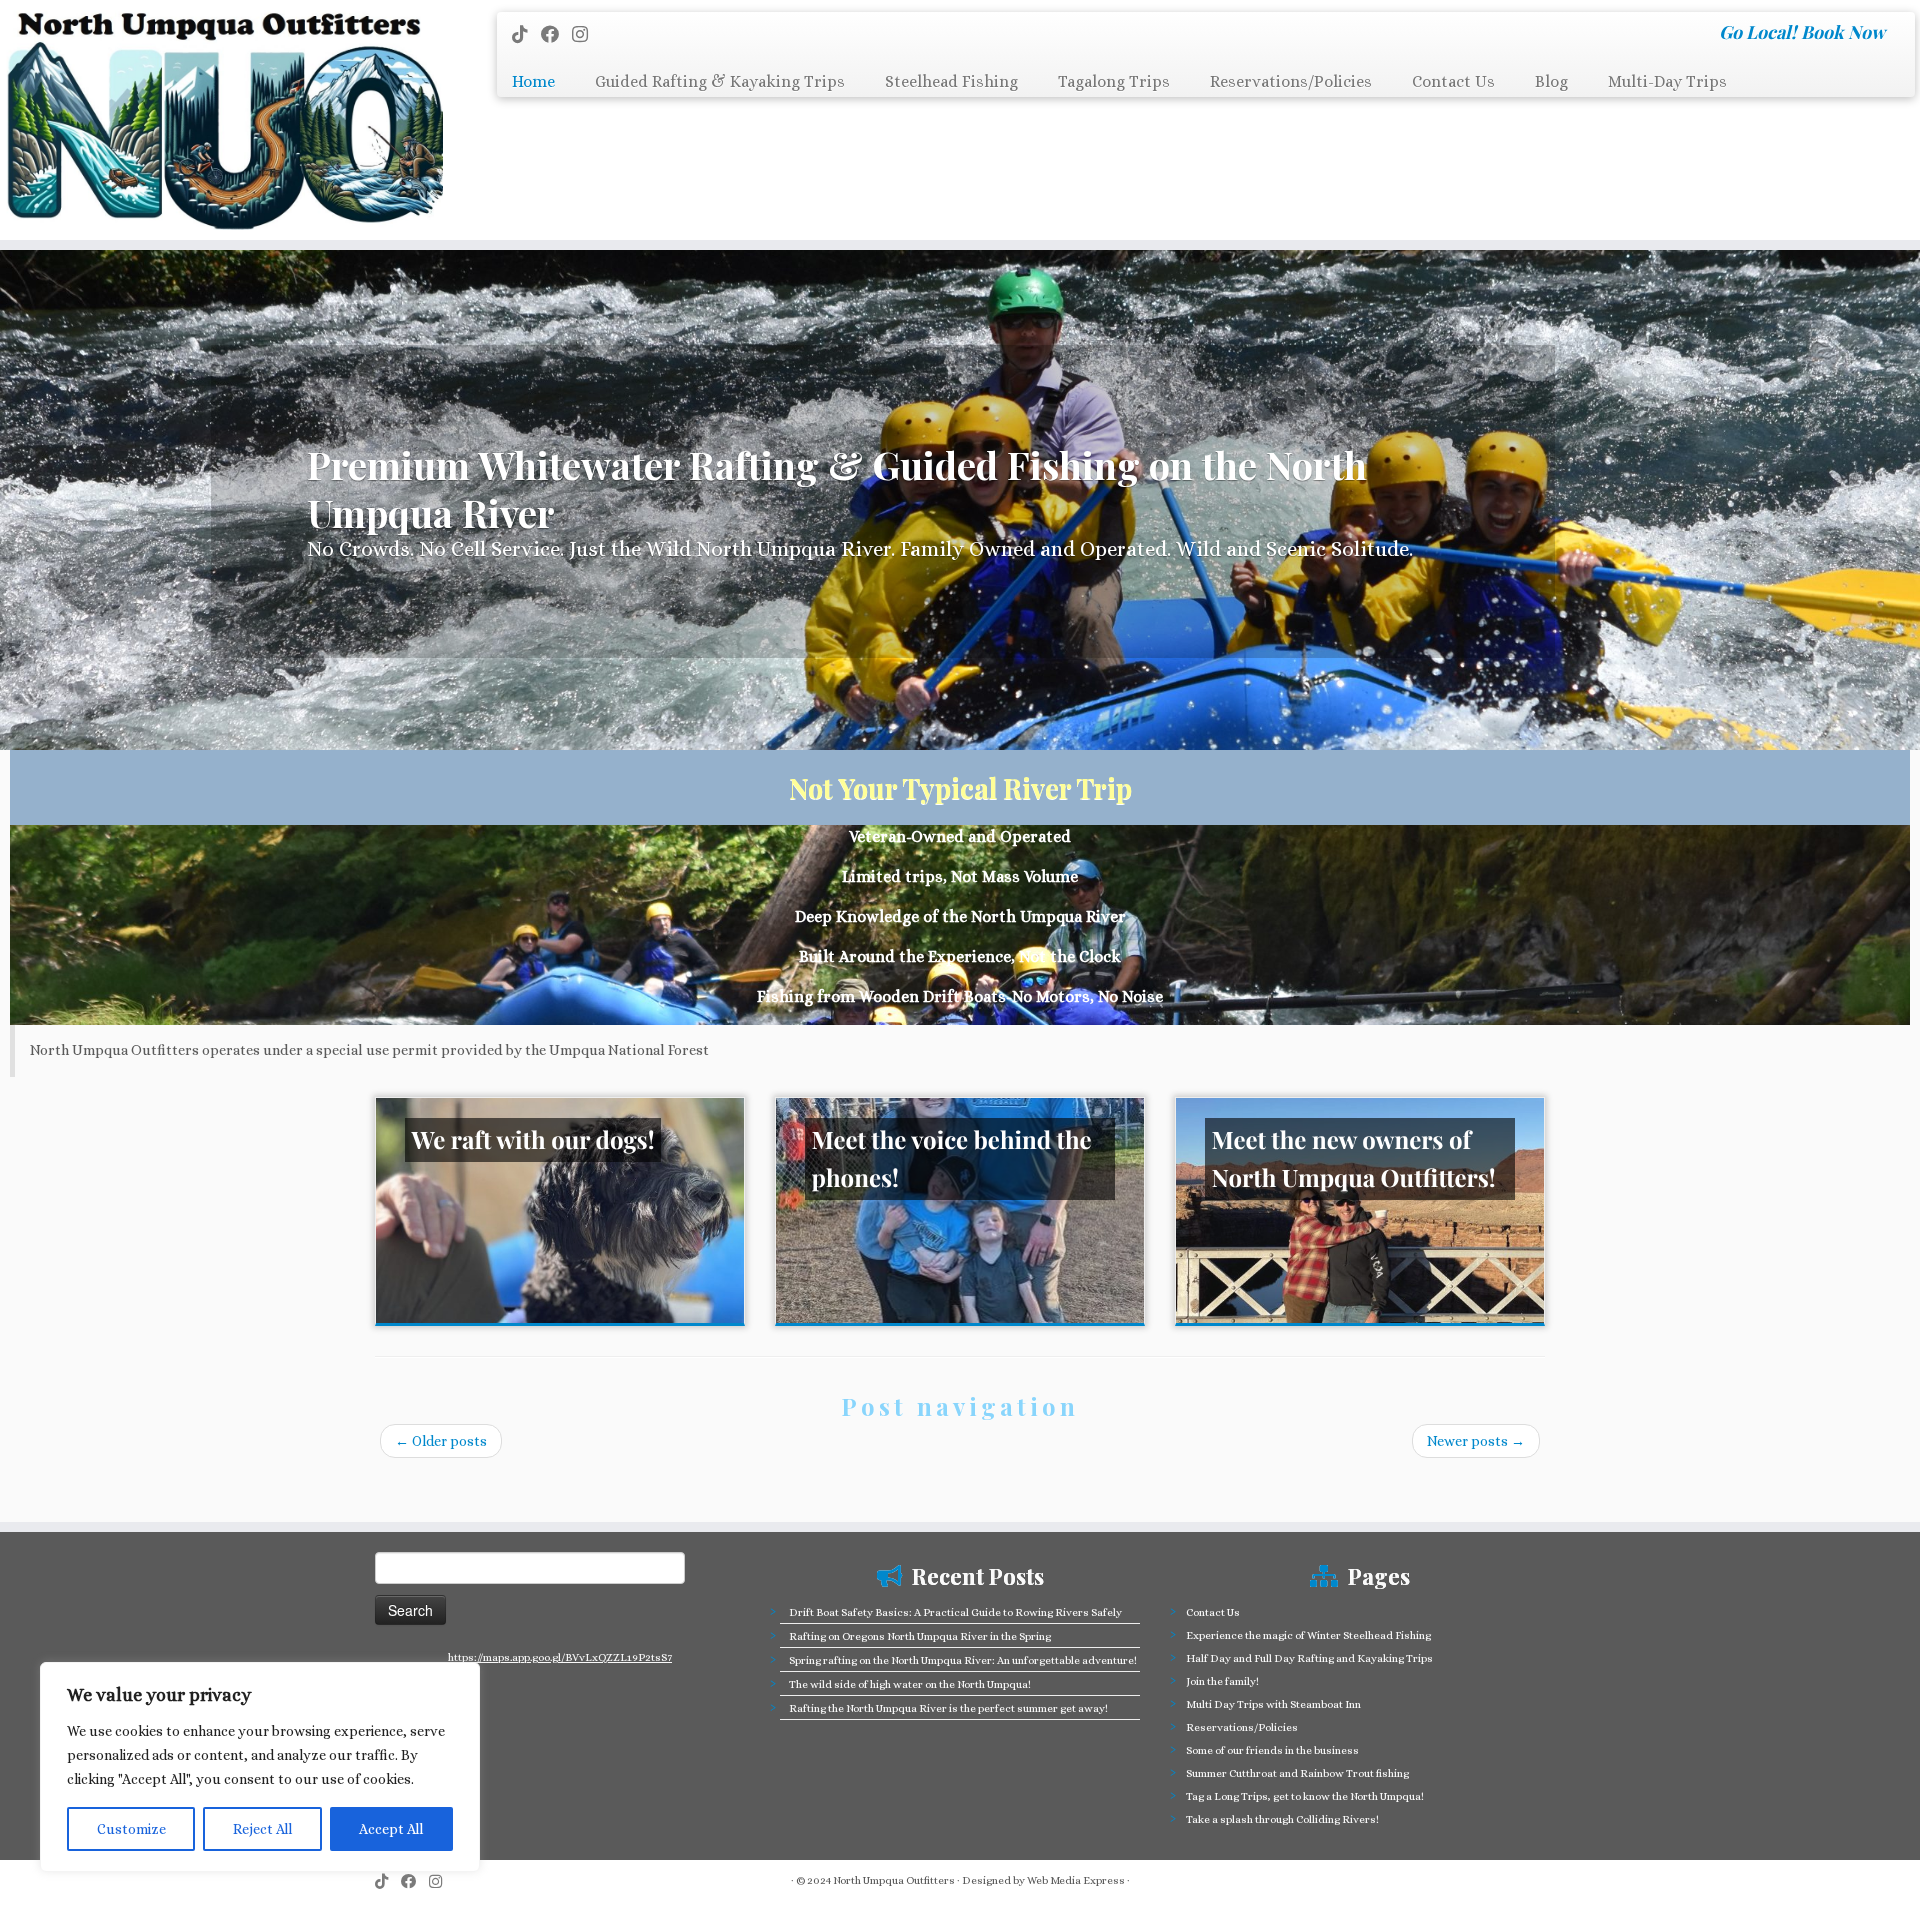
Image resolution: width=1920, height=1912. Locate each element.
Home (533, 81)
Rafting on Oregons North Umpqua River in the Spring (920, 1636)
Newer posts (1476, 1441)
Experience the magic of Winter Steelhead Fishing (1308, 1635)
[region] (260, 1767)
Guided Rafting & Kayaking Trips (720, 81)
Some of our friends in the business (1272, 1750)
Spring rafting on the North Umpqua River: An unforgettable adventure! (963, 1660)
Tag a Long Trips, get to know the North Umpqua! (1305, 1796)
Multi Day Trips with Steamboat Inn (1273, 1704)
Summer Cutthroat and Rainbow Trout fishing (1297, 1773)
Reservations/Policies (1291, 81)
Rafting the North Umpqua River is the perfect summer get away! (948, 1708)
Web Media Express (1076, 1880)
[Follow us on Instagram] (586, 34)
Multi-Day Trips (1667, 81)
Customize (131, 1829)
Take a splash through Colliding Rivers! (1282, 1819)
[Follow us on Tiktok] (526, 34)
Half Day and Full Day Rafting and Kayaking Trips (1309, 1658)
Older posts (441, 1441)
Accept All (391, 1829)
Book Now (1843, 32)
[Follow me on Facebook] (556, 34)
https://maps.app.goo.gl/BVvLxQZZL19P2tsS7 (560, 1657)
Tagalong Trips (1114, 81)
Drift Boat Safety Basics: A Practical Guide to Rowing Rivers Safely (955, 1612)
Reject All (262, 1829)
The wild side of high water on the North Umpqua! (910, 1684)
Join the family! (1222, 1681)
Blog (1551, 81)
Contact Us (1453, 81)
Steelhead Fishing (951, 81)
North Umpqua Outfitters (894, 1880)
